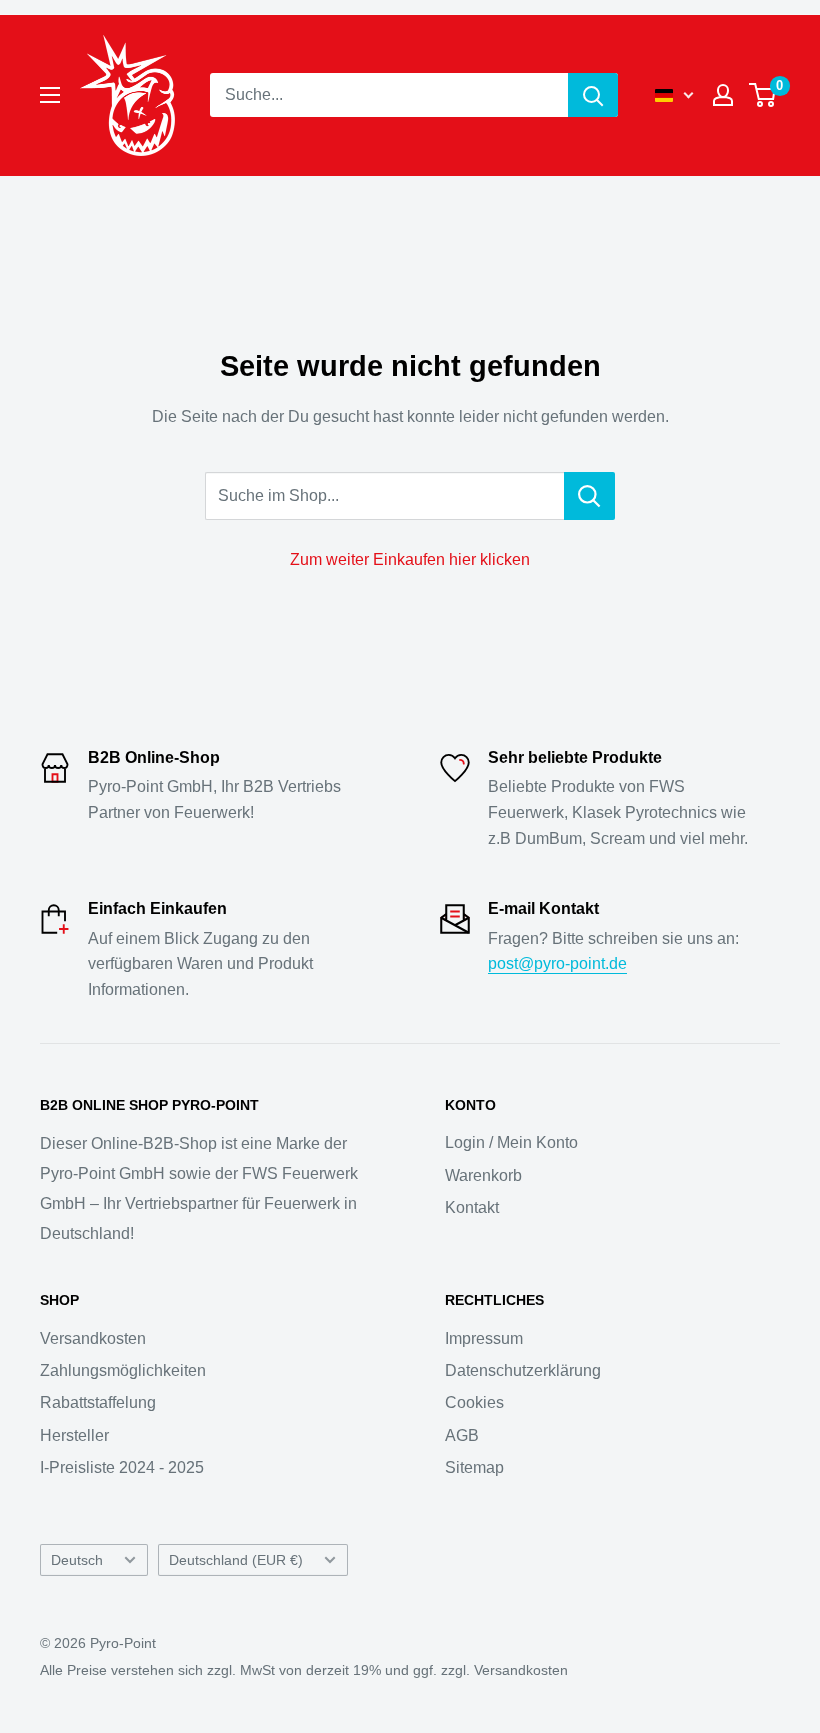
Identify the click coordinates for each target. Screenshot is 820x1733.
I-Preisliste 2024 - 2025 (122, 1467)
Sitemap (474, 1467)
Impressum (484, 1338)
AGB (462, 1435)
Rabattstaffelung (98, 1402)
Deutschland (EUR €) (236, 1560)
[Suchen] (593, 95)
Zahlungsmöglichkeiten (123, 1370)
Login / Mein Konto (511, 1142)
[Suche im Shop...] (589, 496)
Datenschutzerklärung (523, 1370)
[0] (763, 95)
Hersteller (74, 1435)
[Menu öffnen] (50, 95)
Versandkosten (93, 1338)
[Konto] (723, 95)
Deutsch (77, 1560)
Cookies (474, 1402)
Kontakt (472, 1207)
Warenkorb (483, 1175)
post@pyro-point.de (557, 963)
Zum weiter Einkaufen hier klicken (410, 559)
